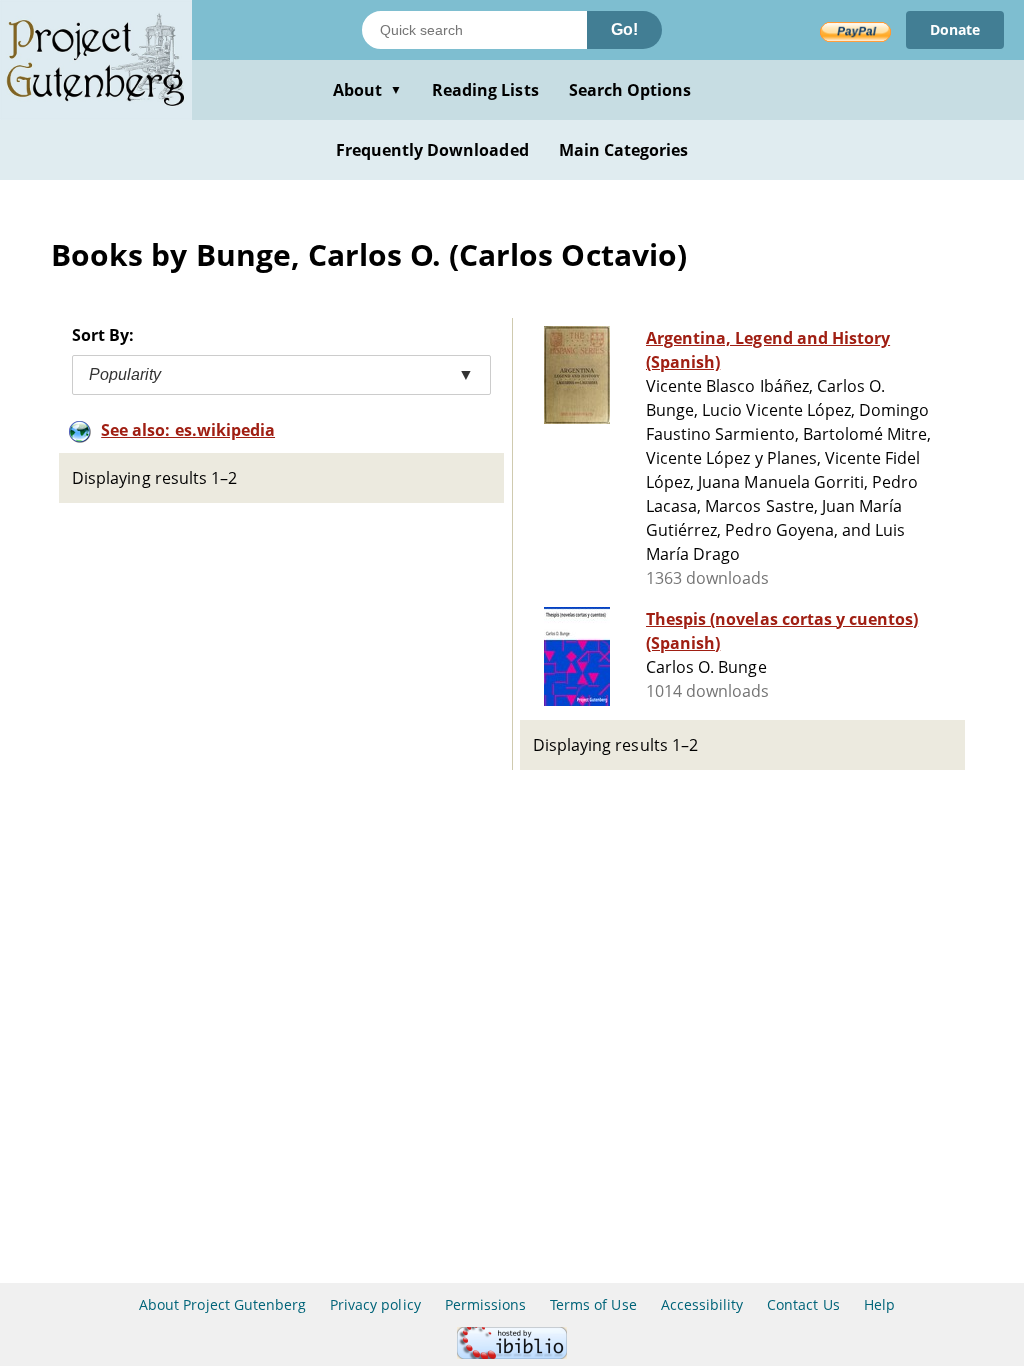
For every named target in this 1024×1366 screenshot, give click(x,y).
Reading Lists (485, 90)
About (367, 90)
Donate (955, 29)
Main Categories (624, 150)
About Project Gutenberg (222, 1304)
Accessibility (702, 1304)
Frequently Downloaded (432, 150)
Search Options (630, 90)
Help (879, 1304)
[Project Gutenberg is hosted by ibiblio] (512, 1353)
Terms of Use (593, 1304)
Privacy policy (375, 1304)
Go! (624, 29)
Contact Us (803, 1304)
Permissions (485, 1304)
